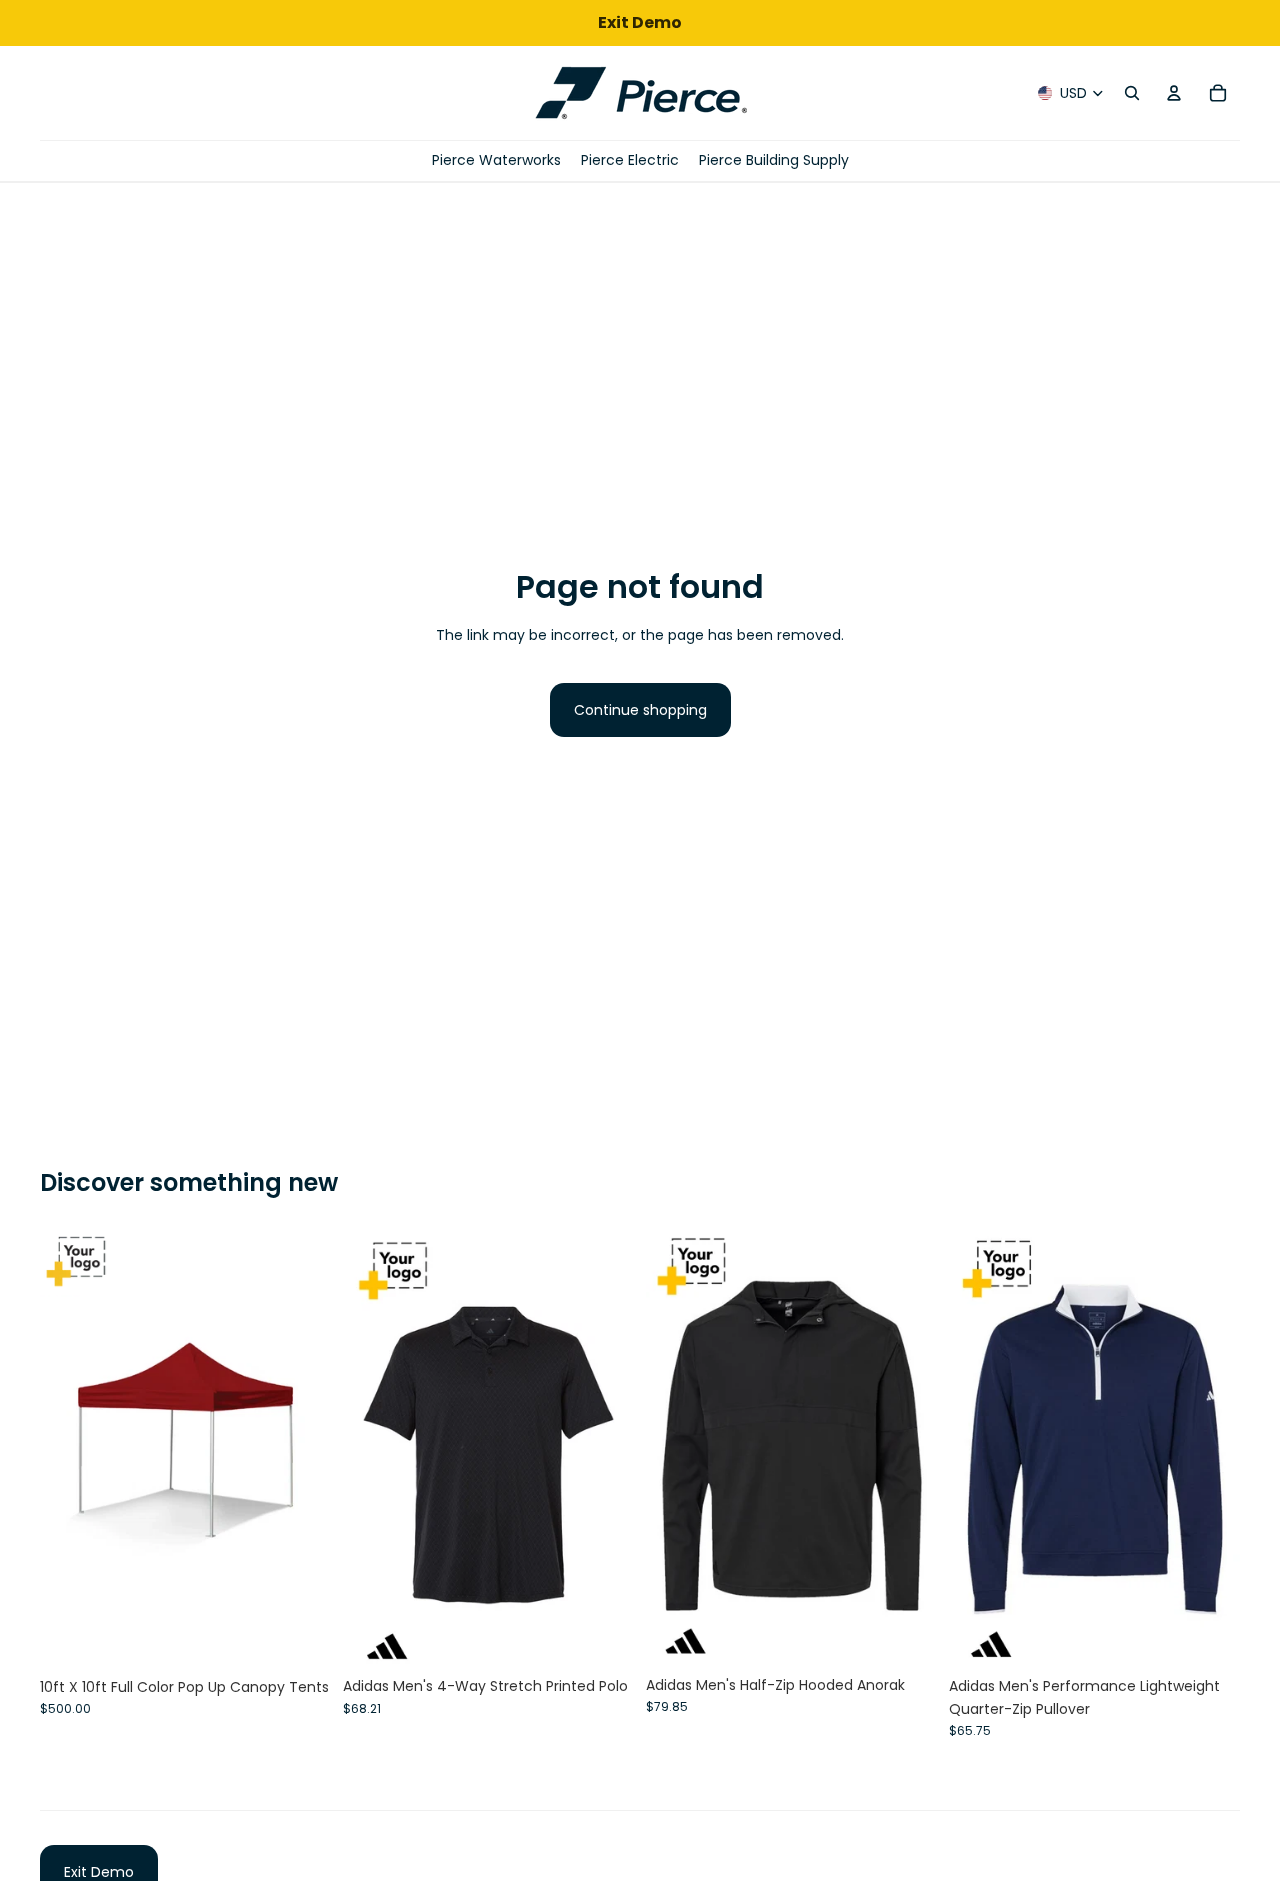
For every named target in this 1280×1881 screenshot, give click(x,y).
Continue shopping (640, 710)
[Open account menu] (1174, 93)
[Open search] (1132, 93)
